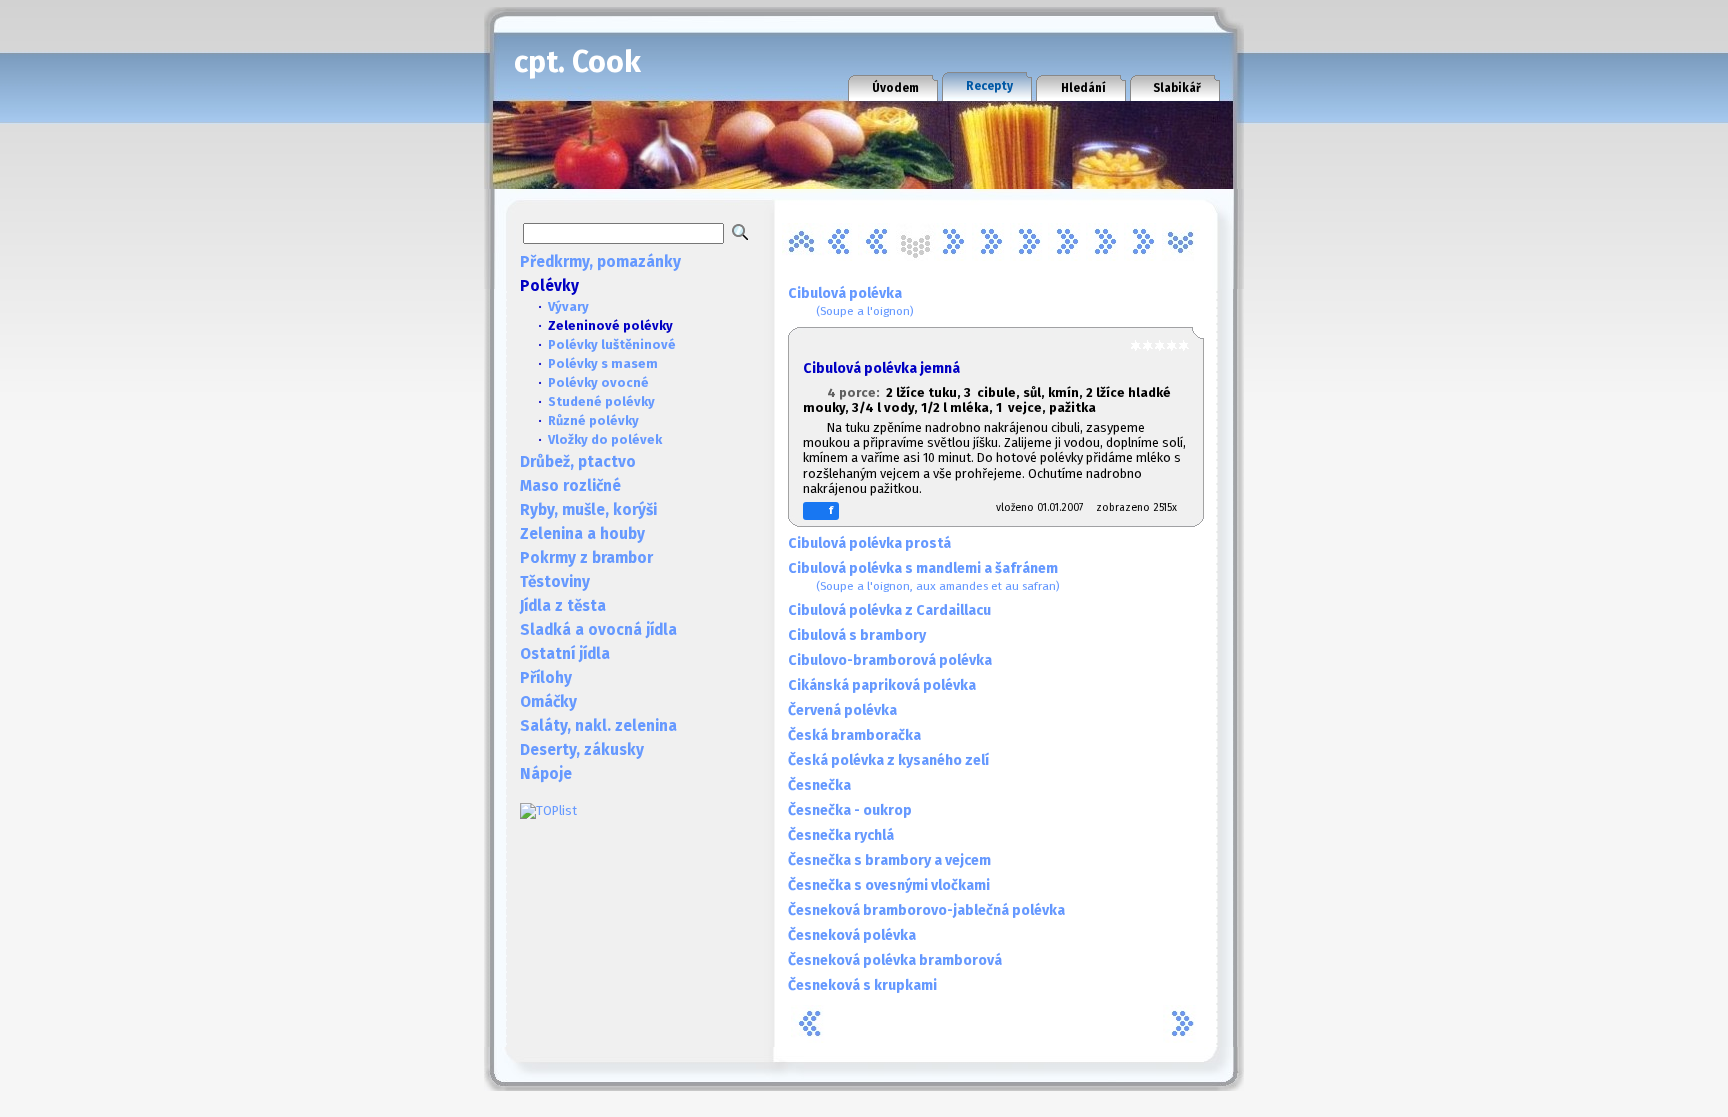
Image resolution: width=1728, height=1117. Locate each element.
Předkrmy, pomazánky (600, 262)
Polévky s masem (603, 363)
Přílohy (546, 678)
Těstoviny (555, 582)
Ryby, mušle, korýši (588, 510)
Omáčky (548, 702)
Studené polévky (601, 401)
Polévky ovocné (598, 382)
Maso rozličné (570, 486)
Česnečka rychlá (841, 835)
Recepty (989, 86)
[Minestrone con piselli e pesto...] (1143, 242)
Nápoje (546, 774)
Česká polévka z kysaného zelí (888, 760)
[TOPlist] (548, 810)
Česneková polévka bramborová (895, 960)
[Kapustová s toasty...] (1029, 242)
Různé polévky (593, 420)
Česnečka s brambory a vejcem (889, 860)
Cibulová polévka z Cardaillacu (889, 610)
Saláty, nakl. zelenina (598, 726)
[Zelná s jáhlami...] (1181, 242)
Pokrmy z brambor (586, 558)
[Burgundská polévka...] (877, 242)
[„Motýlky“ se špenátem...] (801, 242)
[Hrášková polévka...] (991, 242)
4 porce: (856, 392)
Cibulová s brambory (857, 635)
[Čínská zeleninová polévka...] (953, 242)
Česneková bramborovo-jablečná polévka (926, 910)
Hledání (1083, 88)
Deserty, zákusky (582, 750)
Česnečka (819, 785)
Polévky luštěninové (612, 344)
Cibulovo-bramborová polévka (890, 660)
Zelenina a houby (582, 534)
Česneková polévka (852, 935)
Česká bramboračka (854, 735)
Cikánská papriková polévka (882, 685)
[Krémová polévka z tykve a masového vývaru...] (1067, 242)
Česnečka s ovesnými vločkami (889, 885)
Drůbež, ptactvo (578, 462)
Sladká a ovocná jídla (598, 630)
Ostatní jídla (565, 654)
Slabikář (1177, 88)
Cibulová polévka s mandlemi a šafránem (924, 576)
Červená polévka (842, 710)
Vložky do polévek (605, 439)
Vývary (568, 306)
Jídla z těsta (563, 606)
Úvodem (895, 88)
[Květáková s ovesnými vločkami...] (1105, 242)
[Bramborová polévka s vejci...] (839, 242)
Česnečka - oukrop (850, 810)
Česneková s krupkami (862, 985)
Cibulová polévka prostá (869, 543)
